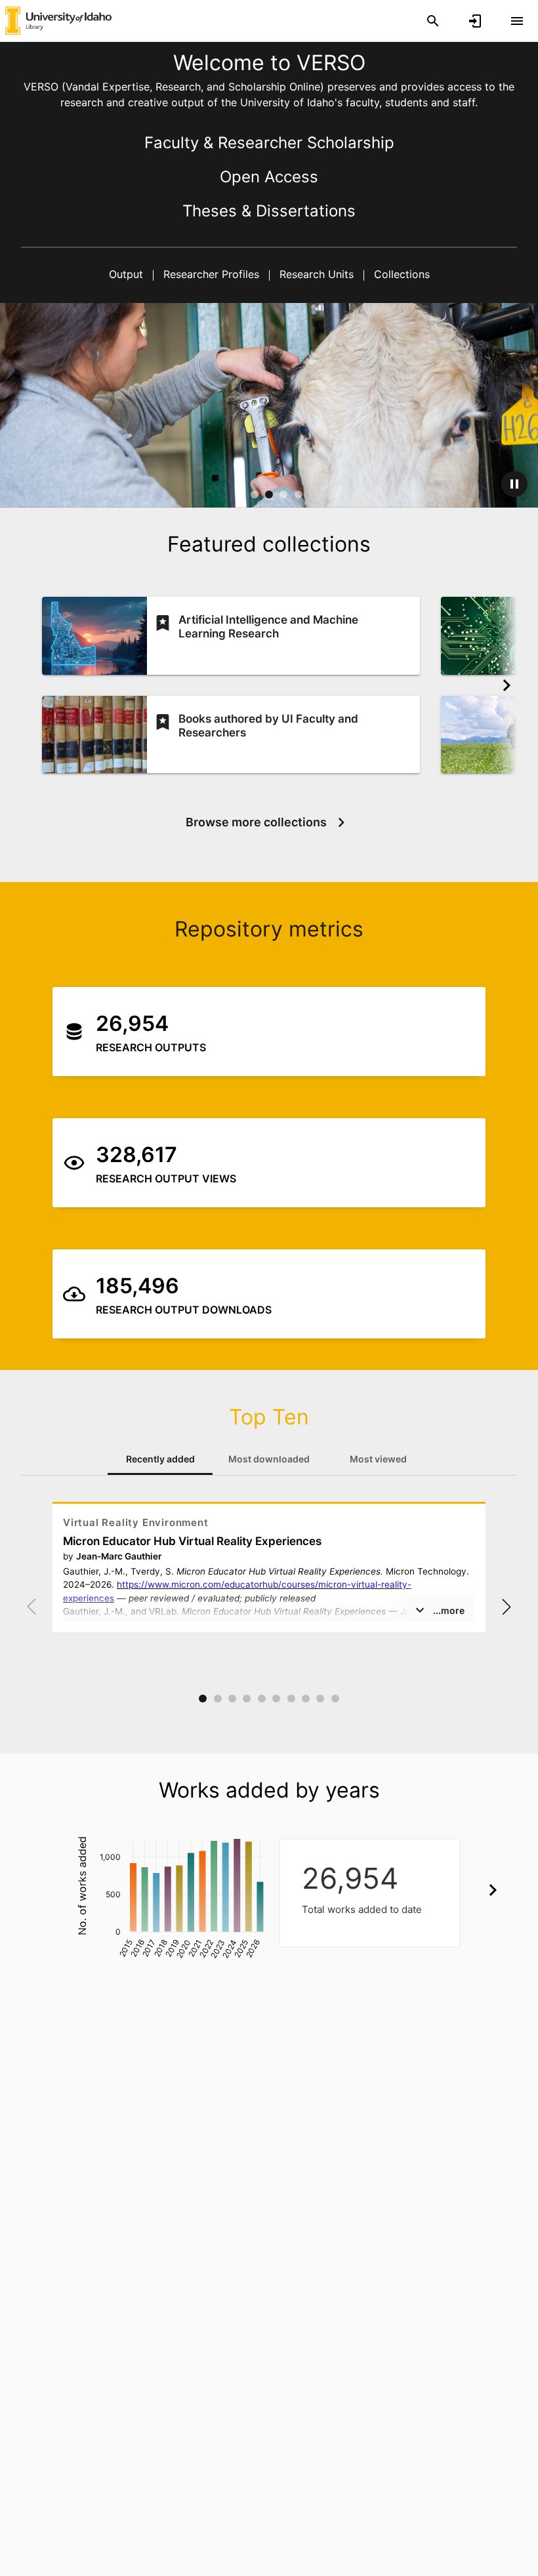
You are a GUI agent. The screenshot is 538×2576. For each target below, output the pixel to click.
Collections (400, 274)
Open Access (269, 177)
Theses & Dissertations (269, 211)
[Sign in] (475, 21)
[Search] (433, 21)
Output (128, 274)
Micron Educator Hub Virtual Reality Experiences (192, 1541)
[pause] (514, 484)
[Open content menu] (517, 21)
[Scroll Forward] (507, 685)
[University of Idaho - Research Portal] (58, 20)
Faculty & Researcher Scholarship (269, 143)
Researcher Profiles (211, 274)
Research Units (317, 274)
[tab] (160, 1459)
